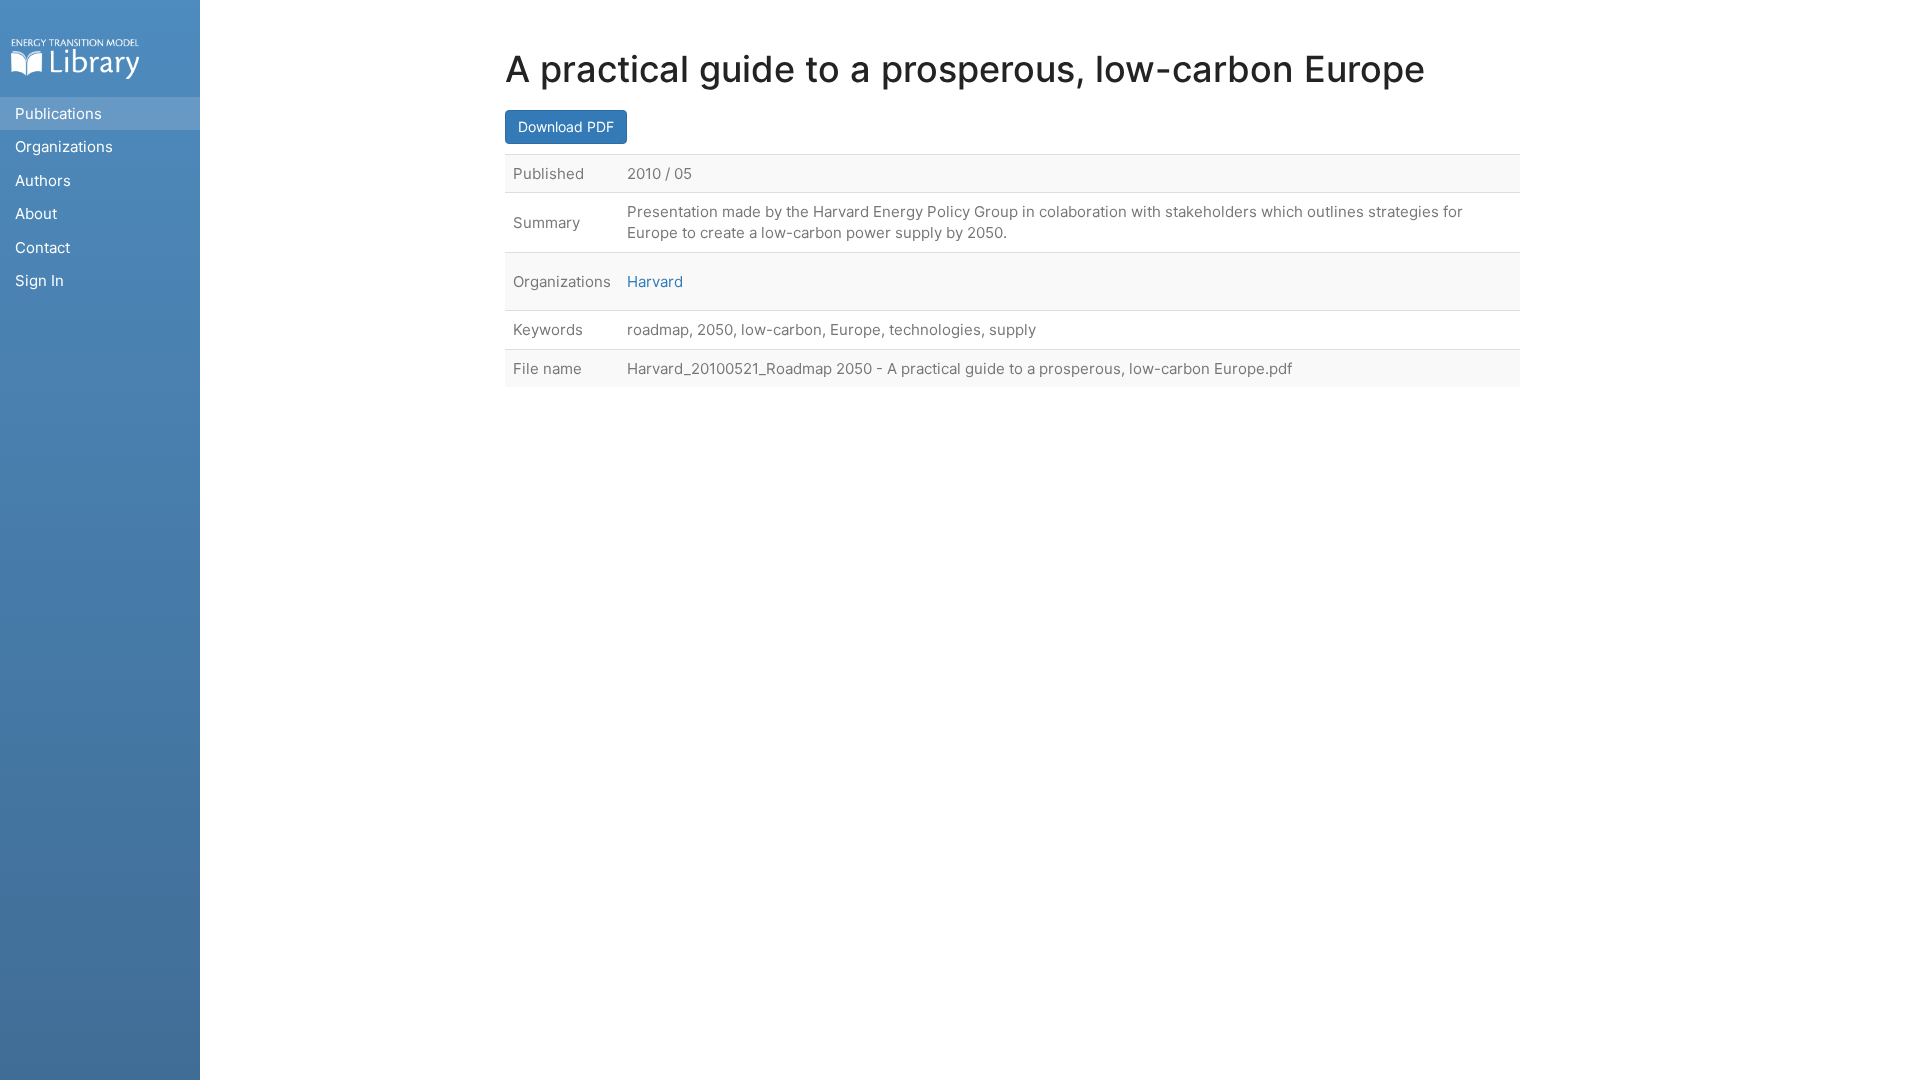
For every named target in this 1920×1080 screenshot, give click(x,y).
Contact (42, 247)
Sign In (39, 280)
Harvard (655, 281)
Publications (58, 113)
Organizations (64, 146)
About (36, 213)
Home (75, 58)
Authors (43, 180)
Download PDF (566, 126)
